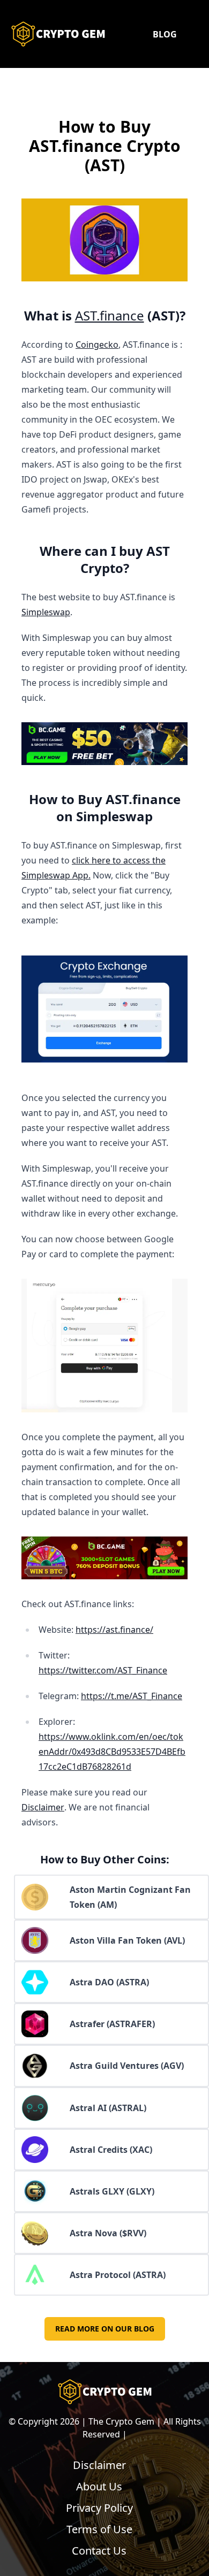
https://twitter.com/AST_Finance (103, 1670)
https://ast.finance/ (114, 1630)
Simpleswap (46, 612)
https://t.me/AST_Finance (132, 1696)
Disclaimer (43, 1807)
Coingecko (97, 345)
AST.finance (110, 315)
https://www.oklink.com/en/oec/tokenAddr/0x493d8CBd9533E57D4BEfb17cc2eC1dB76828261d (112, 1752)
